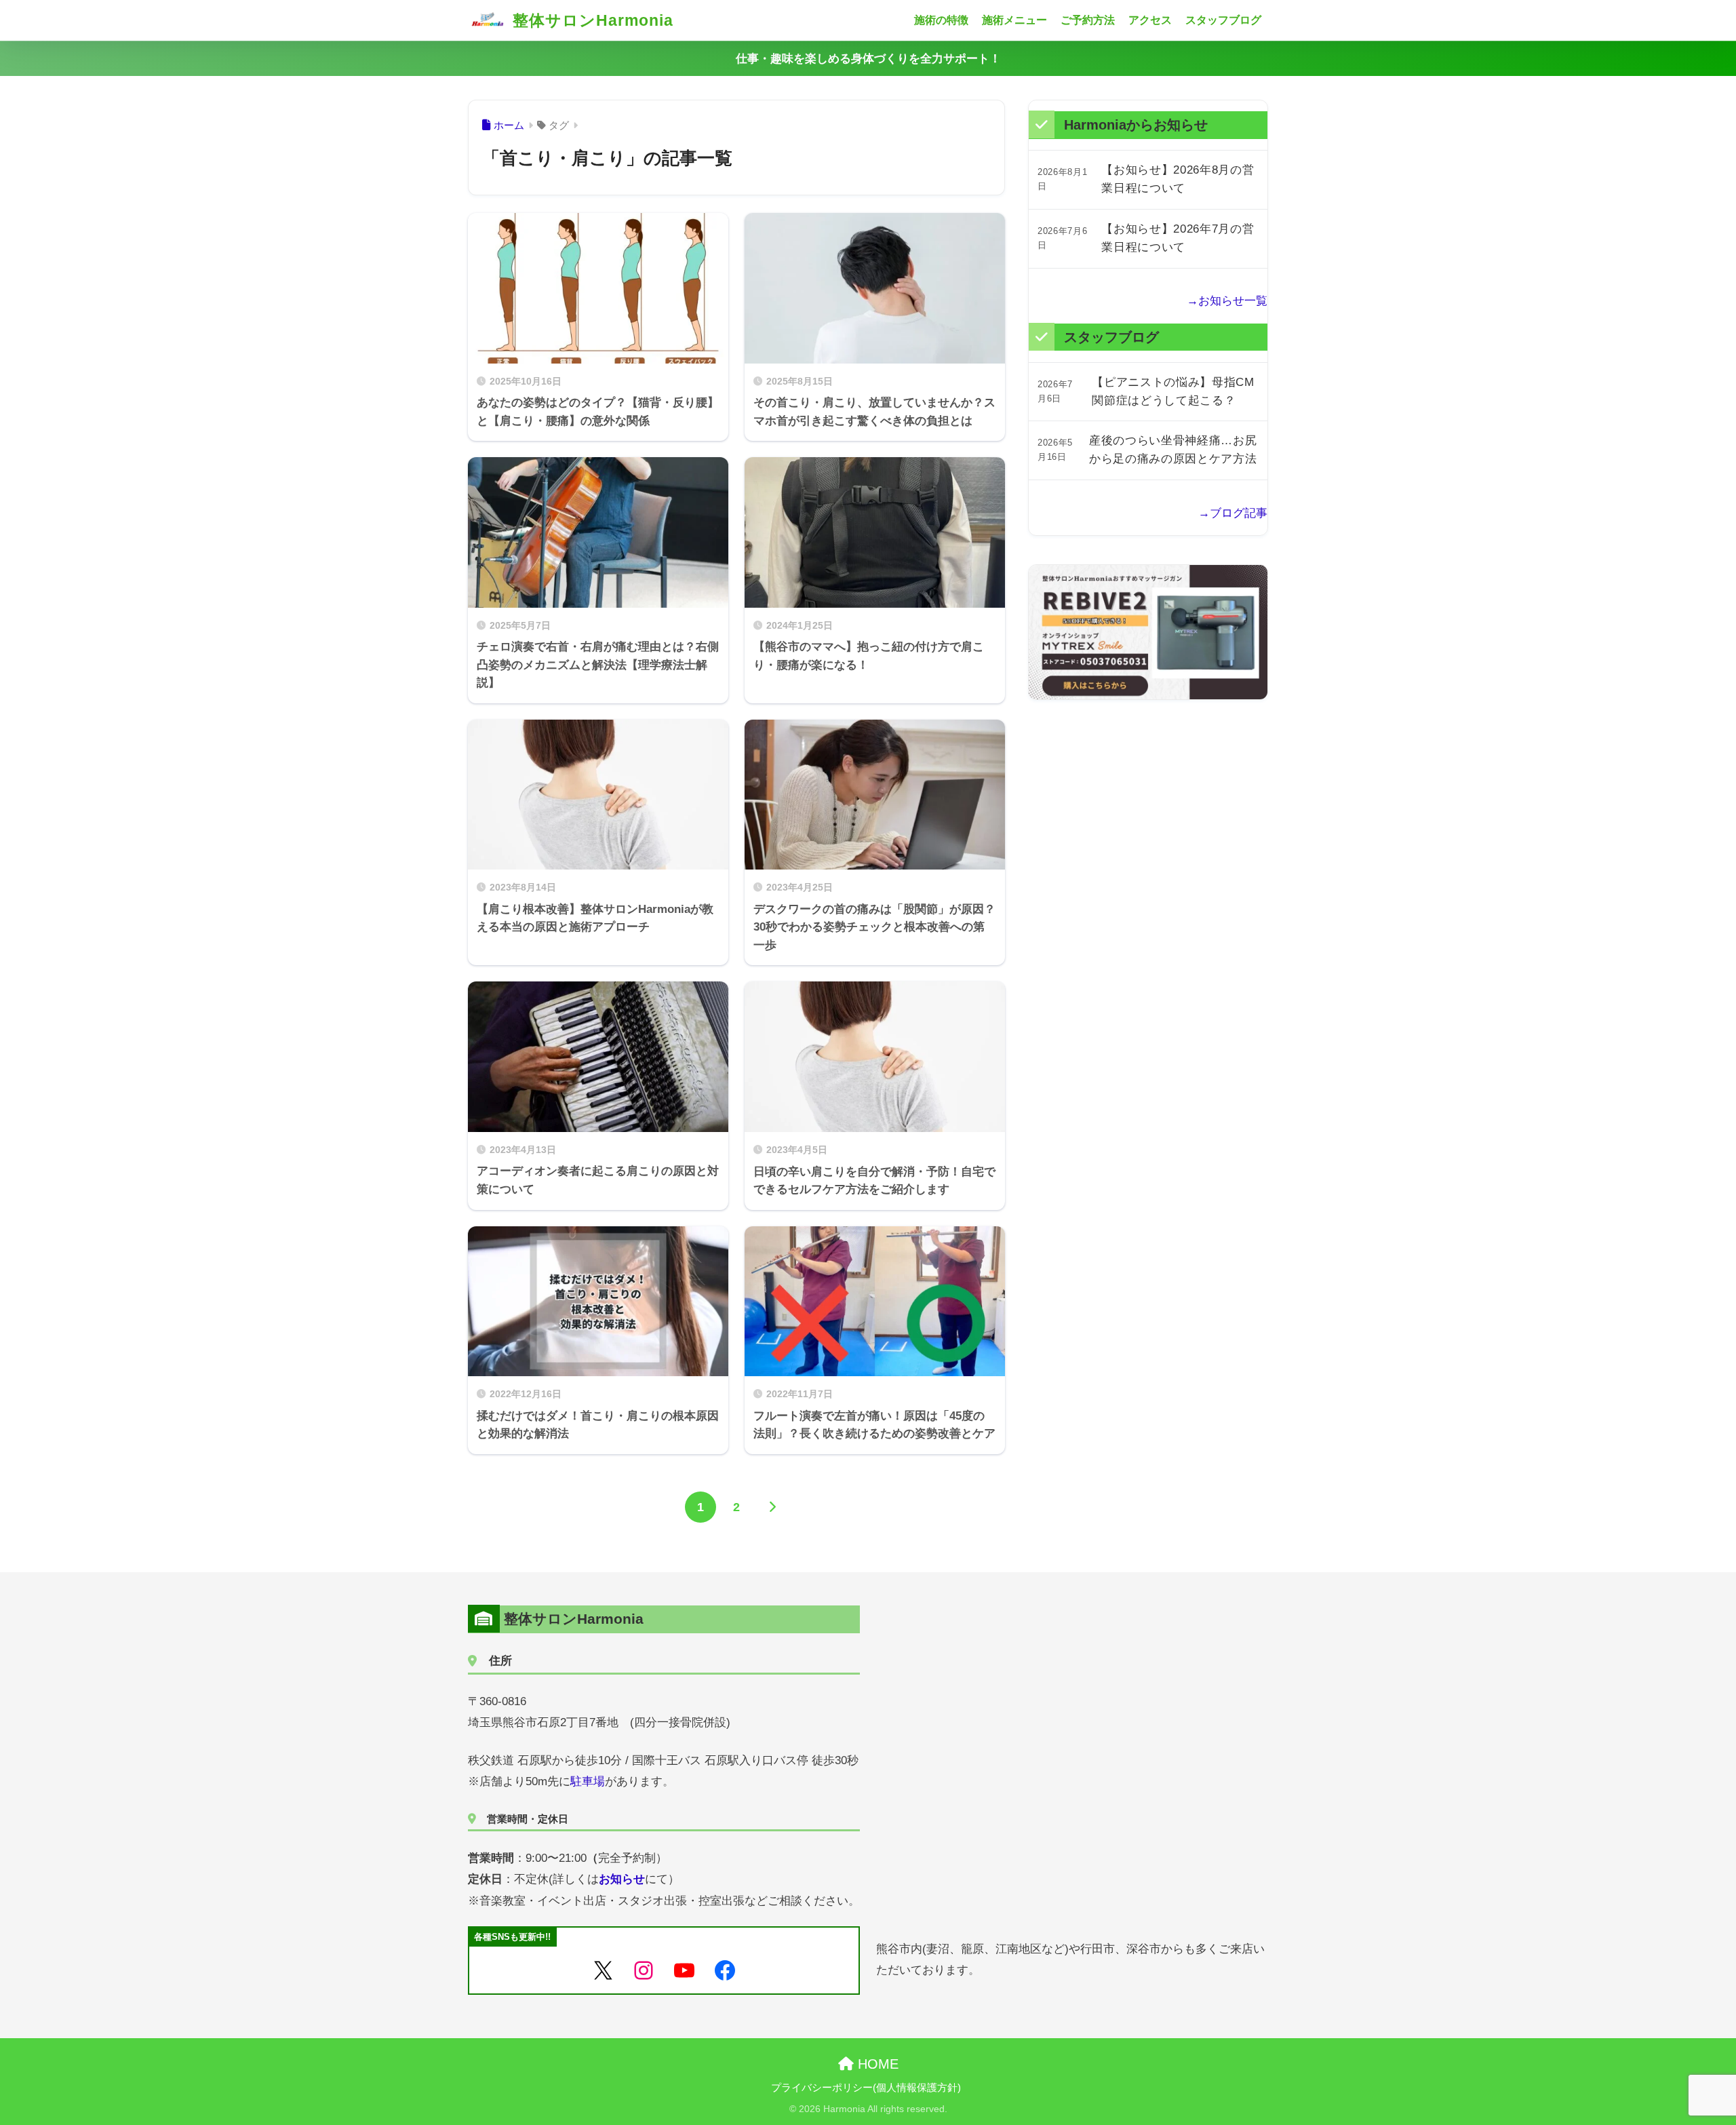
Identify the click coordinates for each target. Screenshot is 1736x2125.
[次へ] (772, 1507)
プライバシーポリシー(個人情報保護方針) (866, 2088)
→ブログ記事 (1233, 513)
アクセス (1150, 20)
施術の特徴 (941, 20)
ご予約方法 (1088, 20)
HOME (876, 2064)
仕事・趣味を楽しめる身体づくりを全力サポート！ (868, 59)
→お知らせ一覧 (1227, 301)
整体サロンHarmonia (591, 20)
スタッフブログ (1223, 20)
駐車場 (588, 1781)
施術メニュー (1014, 20)
